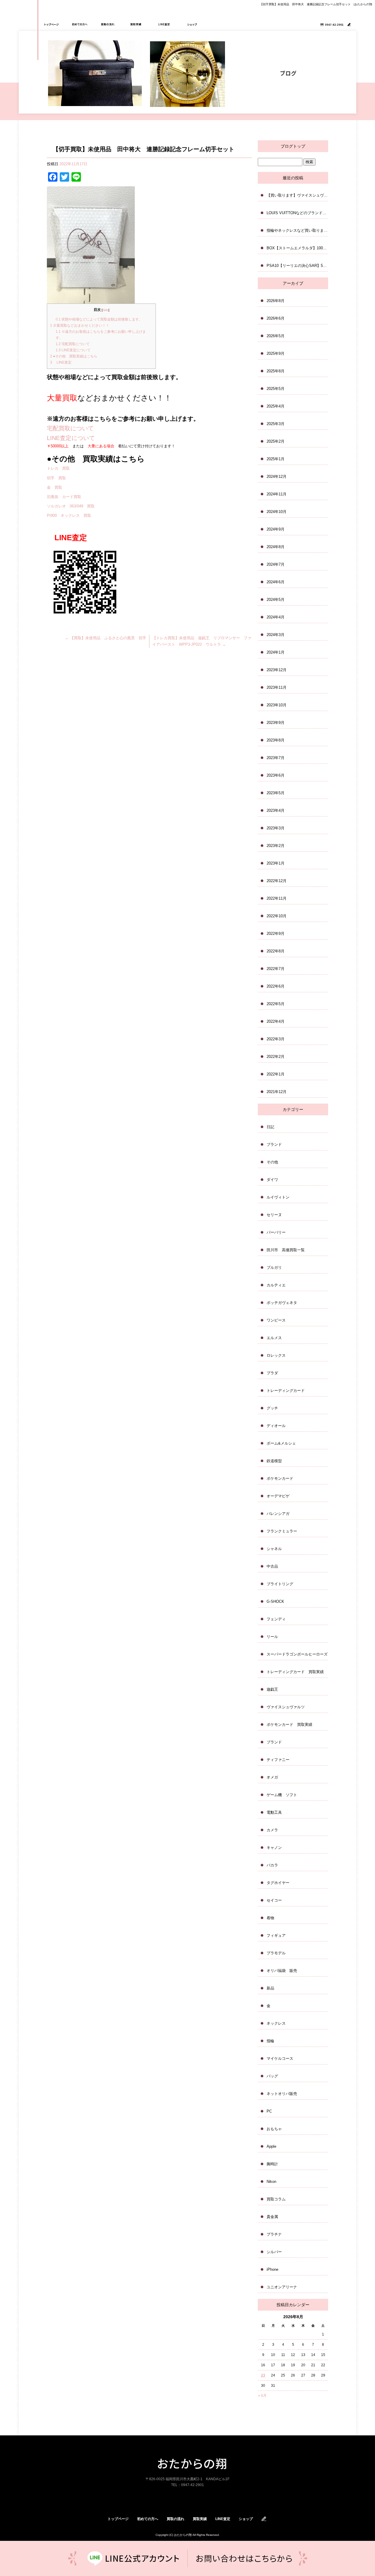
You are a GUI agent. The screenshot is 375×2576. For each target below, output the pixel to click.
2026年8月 (276, 301)
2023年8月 (276, 740)
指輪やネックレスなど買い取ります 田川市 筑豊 (297, 230)
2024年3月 (276, 635)
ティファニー (278, 1760)
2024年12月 (277, 476)
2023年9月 (276, 723)
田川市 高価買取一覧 (286, 1250)
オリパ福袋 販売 (282, 1971)
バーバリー (276, 1232)
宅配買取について (73, 344)
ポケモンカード (280, 1478)
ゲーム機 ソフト (282, 1795)
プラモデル (276, 1953)
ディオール (276, 1426)
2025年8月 (276, 371)
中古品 (272, 1566)
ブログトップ (293, 146)
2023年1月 (276, 863)
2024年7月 (276, 564)
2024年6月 (276, 582)
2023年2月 (276, 846)
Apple (271, 2146)
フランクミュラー (282, 1531)
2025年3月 (276, 424)
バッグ (272, 2076)
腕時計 (272, 2164)
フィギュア (276, 1935)
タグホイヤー (278, 1883)
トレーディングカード (286, 1391)
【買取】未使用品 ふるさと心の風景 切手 (106, 638)
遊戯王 (272, 1689)
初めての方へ (80, 24)
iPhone (272, 2269)
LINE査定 (164, 24)
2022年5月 (276, 1004)
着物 (270, 1918)
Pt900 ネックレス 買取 (69, 515)
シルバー (274, 2252)
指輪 (270, 2041)
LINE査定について (73, 350)
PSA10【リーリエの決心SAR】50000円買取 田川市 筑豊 (297, 266)
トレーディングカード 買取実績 (295, 1672)
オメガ (272, 1777)
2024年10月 (277, 512)
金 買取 (54, 487)
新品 (270, 1988)
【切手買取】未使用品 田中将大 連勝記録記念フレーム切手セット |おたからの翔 (316, 4)
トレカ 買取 (58, 468)
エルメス (274, 1338)
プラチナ (274, 2234)
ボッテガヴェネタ (282, 1303)
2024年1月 (276, 652)
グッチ (272, 1408)
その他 (272, 1162)
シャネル (274, 1549)
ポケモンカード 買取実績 (289, 1725)
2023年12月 (277, 670)
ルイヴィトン (278, 1197)
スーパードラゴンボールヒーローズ (297, 1654)
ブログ (349, 24)
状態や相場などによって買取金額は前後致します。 (99, 319)
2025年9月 (276, 353)
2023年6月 (276, 775)
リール (272, 1637)
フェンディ (276, 1619)
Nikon (271, 2182)
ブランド (274, 1144)
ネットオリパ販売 (282, 2094)
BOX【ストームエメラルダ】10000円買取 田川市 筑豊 (297, 248)
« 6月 (262, 2396)
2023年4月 (276, 810)
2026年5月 (276, 336)
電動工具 (274, 1812)
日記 (270, 1127)
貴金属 (272, 2217)
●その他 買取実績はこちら (74, 356)
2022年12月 (277, 881)
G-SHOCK (275, 1601)
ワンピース (276, 1320)
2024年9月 (276, 529)
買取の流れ (108, 24)
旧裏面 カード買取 (64, 497)
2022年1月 (276, 1074)
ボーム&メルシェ (281, 1443)
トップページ (52, 24)
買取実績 (136, 24)
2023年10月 (277, 705)
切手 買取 (56, 478)
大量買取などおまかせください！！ (80, 325)
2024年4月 (276, 617)
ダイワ (272, 1180)
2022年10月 (277, 916)
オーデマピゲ (278, 1496)
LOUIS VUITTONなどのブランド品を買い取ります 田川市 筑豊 (297, 213)
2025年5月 (276, 389)
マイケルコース (280, 2058)
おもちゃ (274, 2129)
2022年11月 (277, 898)
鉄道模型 (274, 1461)
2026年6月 (276, 318)
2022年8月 (276, 951)
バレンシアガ (278, 1514)
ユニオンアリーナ (282, 2287)
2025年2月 (276, 441)
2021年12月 (277, 1092)
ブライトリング (280, 1584)
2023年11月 (277, 687)
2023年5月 (276, 793)
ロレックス (276, 1355)
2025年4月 (276, 406)
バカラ (272, 1865)
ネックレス (276, 2023)
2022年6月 (276, 986)
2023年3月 (276, 828)
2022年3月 (276, 1039)
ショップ (192, 24)
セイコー (274, 1900)
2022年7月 (276, 969)
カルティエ (276, 1285)
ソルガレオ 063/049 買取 (71, 506)
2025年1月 (276, 459)
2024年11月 (277, 494)
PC (269, 2111)
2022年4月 (276, 1021)
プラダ (272, 1373)
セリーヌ (274, 1215)
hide (105, 310)
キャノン (274, 1848)
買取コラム (276, 2199)
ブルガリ (274, 1267)
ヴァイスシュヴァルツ (286, 1707)
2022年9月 (276, 934)
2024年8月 (276, 547)
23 (263, 2375)
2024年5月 (276, 600)
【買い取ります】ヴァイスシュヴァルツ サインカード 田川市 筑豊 (297, 195)
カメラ (272, 1830)
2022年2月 (276, 1057)
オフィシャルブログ (264, 2519)
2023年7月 (276, 758)
